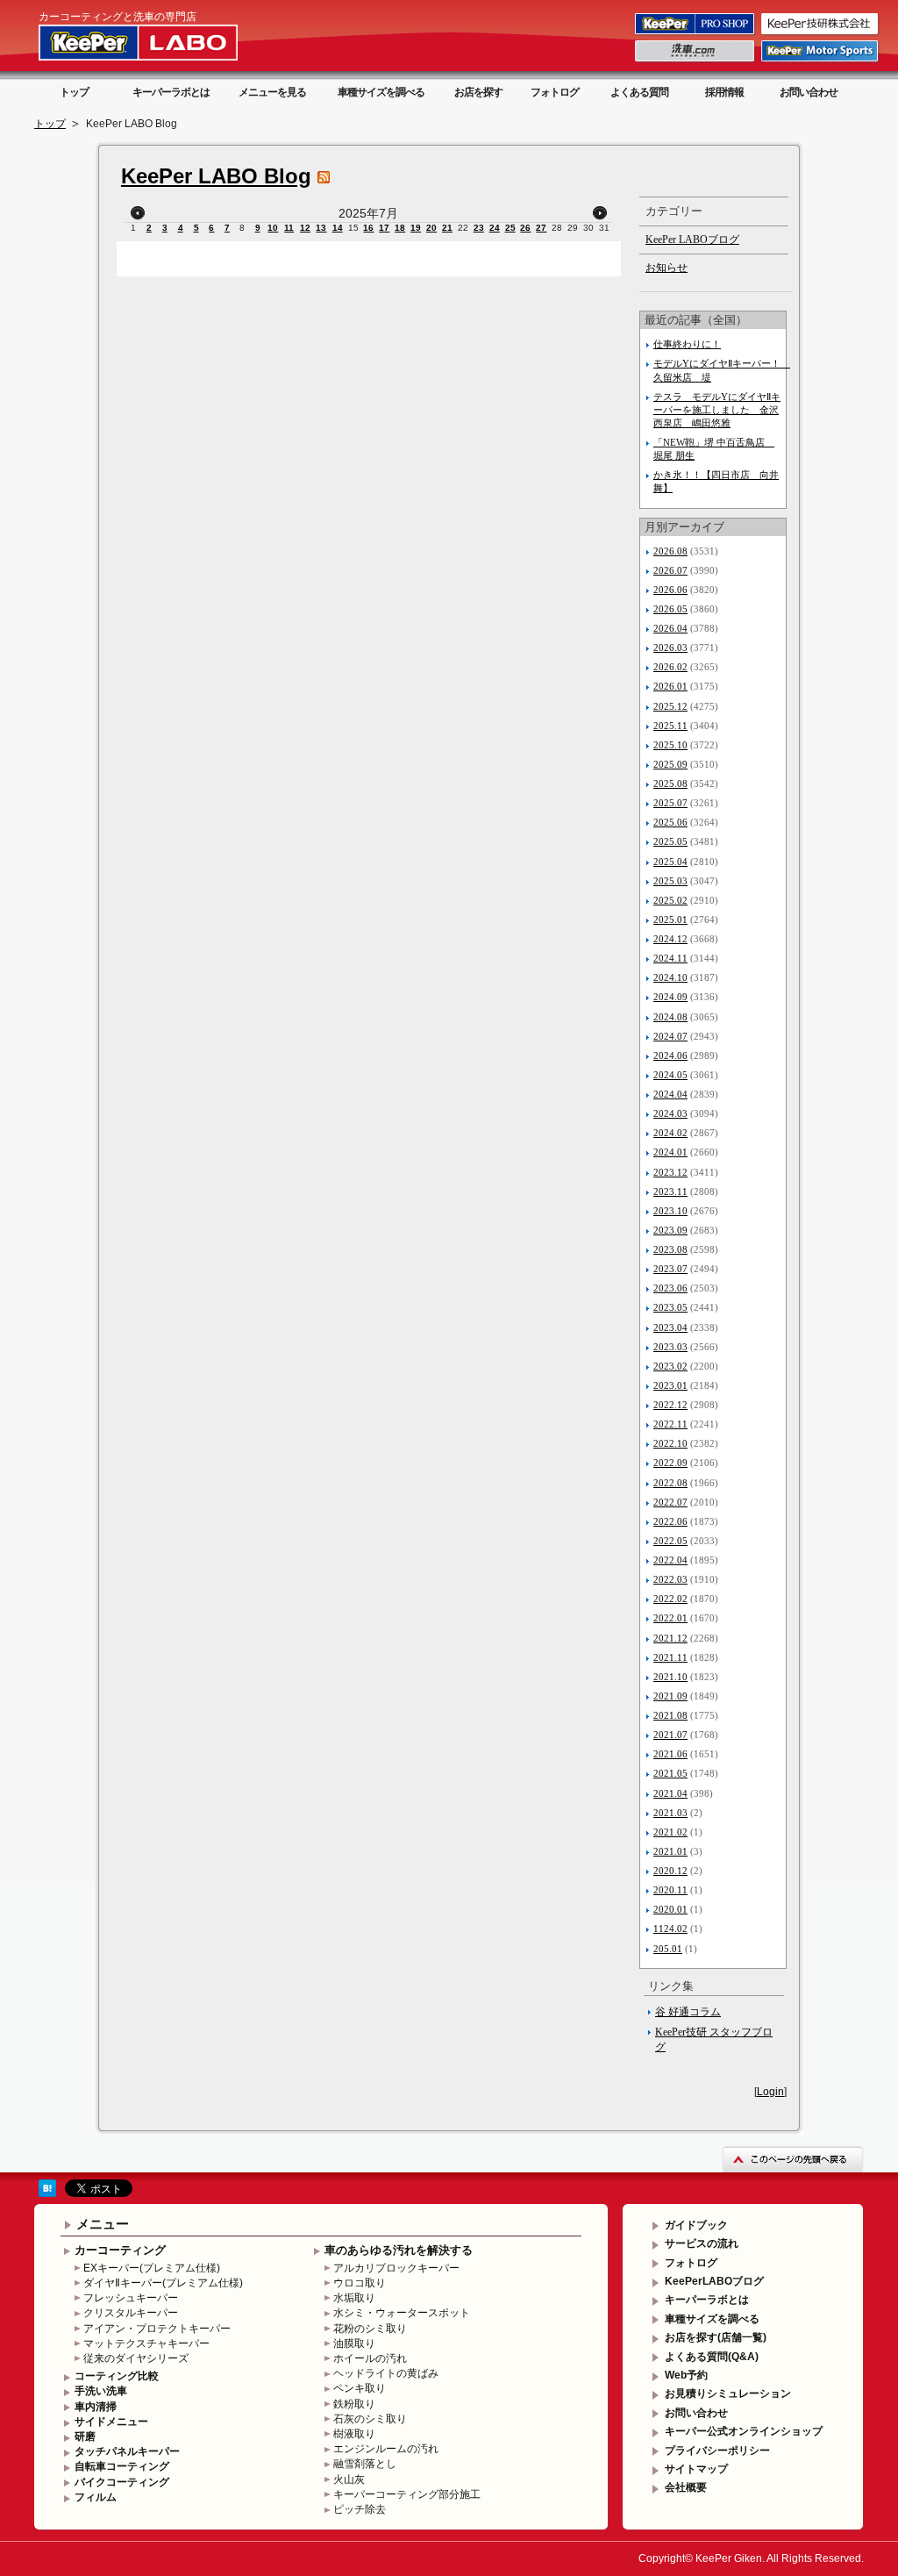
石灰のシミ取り (370, 2419)
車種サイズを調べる (381, 92)
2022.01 (670, 1618)
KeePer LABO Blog (216, 176)
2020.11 (670, 1890)
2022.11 (670, 1424)
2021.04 (670, 1793)
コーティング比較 (117, 2376)
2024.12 (670, 939)
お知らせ (666, 268)
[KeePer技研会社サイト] (821, 33)
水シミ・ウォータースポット (402, 2313)
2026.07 (670, 570)
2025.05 (670, 841)
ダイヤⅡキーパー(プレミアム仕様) (163, 2283)
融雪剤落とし (365, 2464)
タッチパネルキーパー (127, 2451)
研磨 (85, 2436)
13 (321, 228)
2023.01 (670, 1385)
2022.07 (670, 1502)
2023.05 (670, 1307)
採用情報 (724, 92)
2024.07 (670, 1036)
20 (431, 228)
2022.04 (670, 1560)
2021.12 (670, 1638)
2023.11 (670, 1191)
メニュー (103, 2224)
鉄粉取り (354, 2404)
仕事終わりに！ (687, 344)
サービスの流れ (702, 2243)
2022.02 (670, 1599)
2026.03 (670, 648)
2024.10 (670, 977)
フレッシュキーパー (131, 2298)
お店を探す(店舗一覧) (716, 2337)
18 (400, 228)
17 (384, 228)
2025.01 (670, 919)
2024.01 (670, 1152)
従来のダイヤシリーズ (136, 2358)
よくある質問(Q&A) (712, 2357)
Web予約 (686, 2375)
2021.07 (670, 1735)
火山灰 (349, 2479)
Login (770, 2092)
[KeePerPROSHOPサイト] (696, 33)
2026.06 (670, 590)
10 (273, 228)
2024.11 (670, 958)
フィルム (96, 2497)
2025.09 (670, 764)
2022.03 (670, 1579)
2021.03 (670, 1813)
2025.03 (670, 881)
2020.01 (670, 1909)
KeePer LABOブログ (692, 240)
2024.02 (670, 1133)
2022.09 (670, 1463)
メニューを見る (272, 92)
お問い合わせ (809, 92)
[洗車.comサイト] (696, 61)
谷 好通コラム (688, 2012)
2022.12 (670, 1405)
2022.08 (670, 1483)
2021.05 (670, 1773)
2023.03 (670, 1347)
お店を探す (478, 92)
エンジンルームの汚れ (386, 2449)
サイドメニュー (111, 2422)
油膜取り (354, 2343)
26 (525, 228)
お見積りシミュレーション (728, 2394)
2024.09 (670, 997)
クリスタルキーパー (131, 2313)
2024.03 (670, 1113)
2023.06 (670, 1288)
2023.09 (670, 1230)
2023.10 (670, 1211)
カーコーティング (120, 2250)
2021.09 (670, 1696)
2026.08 (670, 551)
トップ (74, 92)
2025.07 (670, 803)
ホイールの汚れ (370, 2358)
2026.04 (670, 628)
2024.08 (670, 1017)
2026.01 (670, 686)
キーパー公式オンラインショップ (744, 2431)
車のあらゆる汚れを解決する (399, 2250)
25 (510, 228)
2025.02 (670, 900)
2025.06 (670, 822)
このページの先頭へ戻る (793, 2159)
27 (541, 228)
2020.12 (670, 1871)
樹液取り (354, 2434)
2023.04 (670, 1327)
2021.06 (670, 1754)
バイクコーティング (122, 2482)
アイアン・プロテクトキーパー (157, 2329)
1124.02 (670, 1928)
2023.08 (670, 1249)
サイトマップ (696, 2469)
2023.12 (670, 1172)
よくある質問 (639, 92)
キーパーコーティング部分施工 (407, 2494)
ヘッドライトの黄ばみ (386, 2373)
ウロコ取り (360, 2283)
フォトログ (555, 92)
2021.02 (670, 1832)
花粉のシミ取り (370, 2329)
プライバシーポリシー (717, 2451)
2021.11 (670, 1657)
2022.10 (670, 1443)
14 (338, 228)
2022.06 (670, 1521)
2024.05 (670, 1075)
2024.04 (670, 1094)
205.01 (668, 1949)
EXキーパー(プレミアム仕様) (152, 2268)
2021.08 (670, 1715)
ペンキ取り (360, 2388)
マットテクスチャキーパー (146, 2343)
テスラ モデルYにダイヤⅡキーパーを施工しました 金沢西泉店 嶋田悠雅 (717, 410)
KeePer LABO (163, 42)
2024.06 (670, 1055)
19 (416, 228)
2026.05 (670, 609)
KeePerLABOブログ (714, 2281)
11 (289, 228)
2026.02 (670, 667)
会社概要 (686, 2487)
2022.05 (670, 1541)
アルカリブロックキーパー (396, 2268)
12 (305, 228)
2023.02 (670, 1366)
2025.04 (670, 862)
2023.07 (670, 1269)
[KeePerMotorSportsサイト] (821, 61)
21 (447, 228)
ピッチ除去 (360, 2509)
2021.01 (670, 1851)
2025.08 (670, 784)
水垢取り (354, 2298)
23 (479, 228)
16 (368, 228)
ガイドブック (696, 2225)
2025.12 (670, 706)
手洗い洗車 (101, 2391)
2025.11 (670, 726)
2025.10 (670, 745)
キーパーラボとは (171, 92)
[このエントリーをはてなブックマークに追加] (47, 2193)
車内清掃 (96, 2407)
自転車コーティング (122, 2466)
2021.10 (670, 1677)
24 (495, 228)
